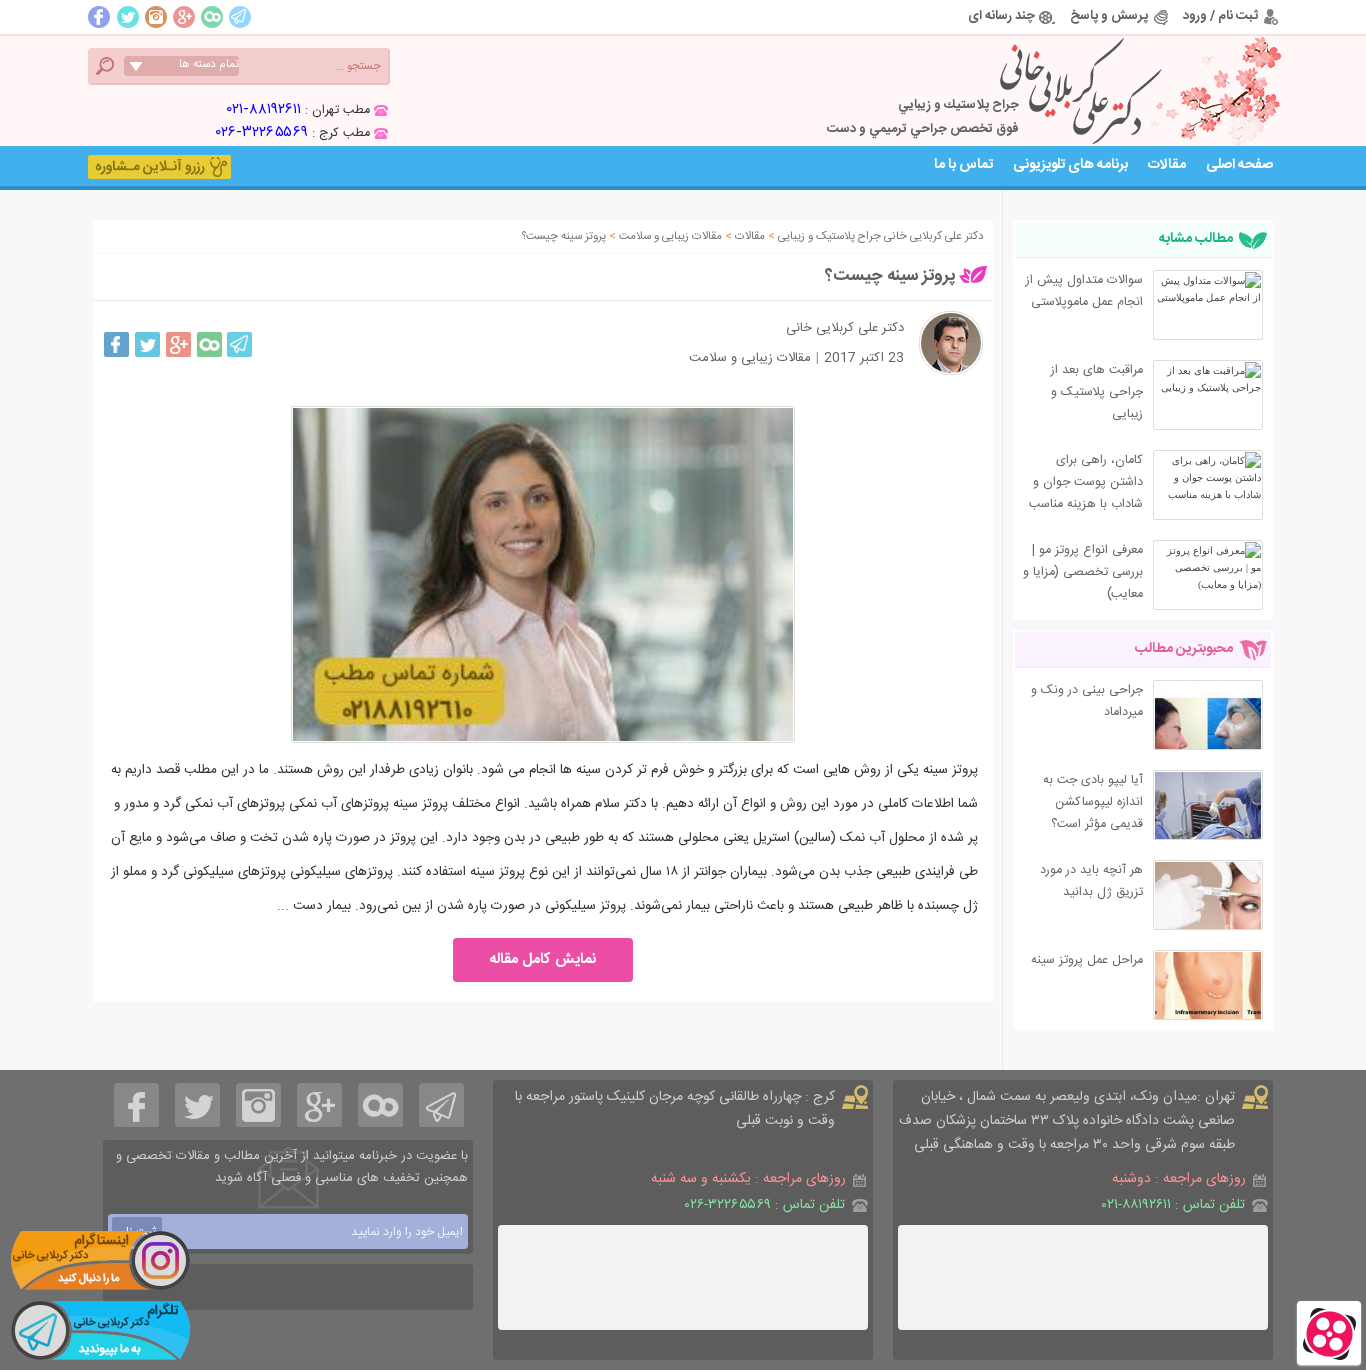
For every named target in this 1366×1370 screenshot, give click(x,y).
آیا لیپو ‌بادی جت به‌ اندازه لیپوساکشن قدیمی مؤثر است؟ (1093, 802)
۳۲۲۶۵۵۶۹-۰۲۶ (262, 132)
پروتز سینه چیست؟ (890, 276)
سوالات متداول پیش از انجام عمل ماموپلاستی (1084, 291)
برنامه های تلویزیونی (1070, 165)
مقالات (1167, 165)
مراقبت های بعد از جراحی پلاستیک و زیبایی (1097, 392)
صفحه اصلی (1239, 165)
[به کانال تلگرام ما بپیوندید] (100, 1330)
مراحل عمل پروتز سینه (1087, 960)
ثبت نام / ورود (1220, 16)
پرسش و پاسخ (1109, 16)
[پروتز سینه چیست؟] (543, 574)
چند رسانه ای (1001, 16)
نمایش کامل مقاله (543, 960)
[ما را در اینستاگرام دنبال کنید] (100, 1260)
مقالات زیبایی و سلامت (750, 358)
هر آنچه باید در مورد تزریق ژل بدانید (1091, 881)
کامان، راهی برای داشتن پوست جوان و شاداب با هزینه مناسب (1086, 482)
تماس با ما (963, 165)
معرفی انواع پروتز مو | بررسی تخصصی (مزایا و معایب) (1083, 572)
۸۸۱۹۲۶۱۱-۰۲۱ (264, 109)
